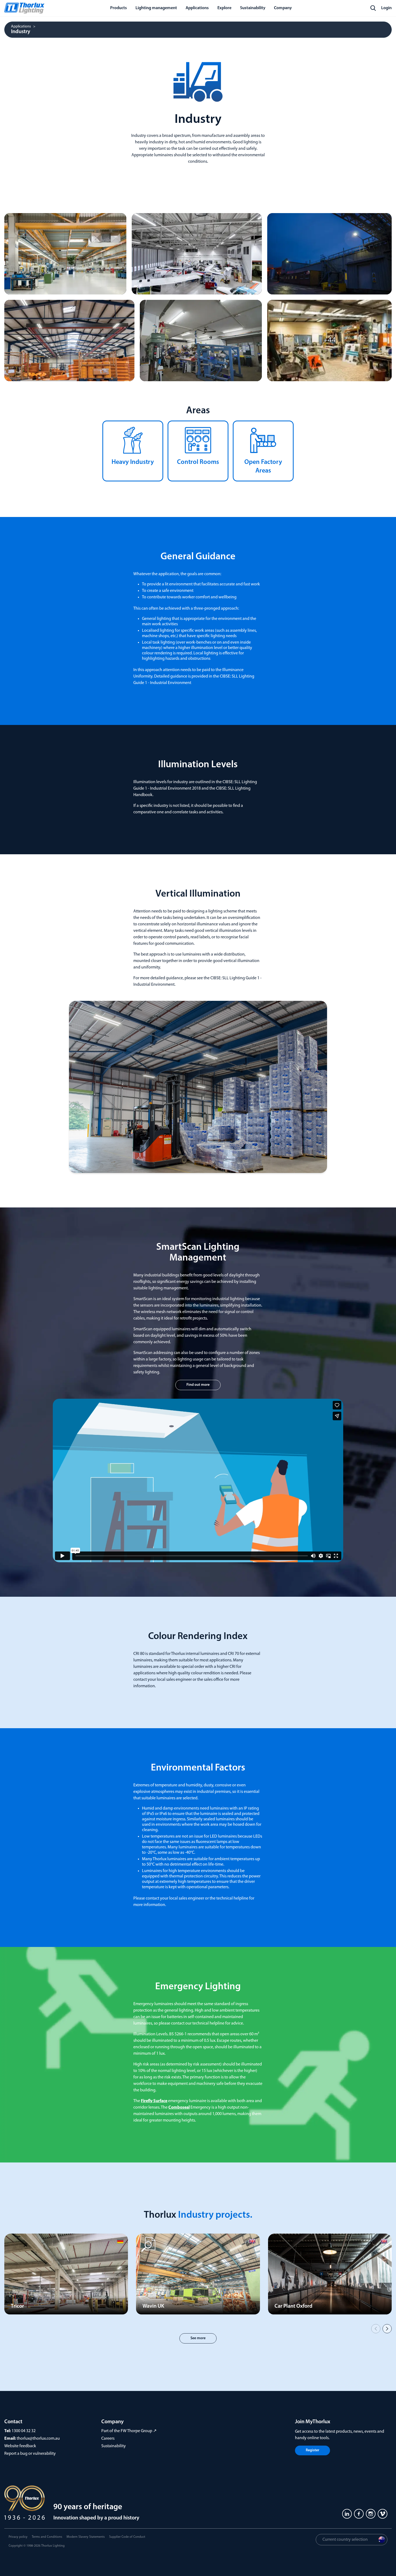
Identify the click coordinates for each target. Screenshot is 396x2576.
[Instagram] (371, 2514)
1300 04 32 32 (24, 2431)
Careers (108, 2439)
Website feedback (20, 2446)
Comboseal (179, 2108)
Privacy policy (18, 2537)
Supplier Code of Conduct (127, 2537)
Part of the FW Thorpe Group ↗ (129, 2431)
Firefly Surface (154, 2101)
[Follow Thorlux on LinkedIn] (347, 2514)
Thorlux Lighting (53, 2546)
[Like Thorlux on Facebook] (359, 2514)
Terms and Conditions (47, 2537)
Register (312, 2450)
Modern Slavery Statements (86, 2537)
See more (198, 2338)
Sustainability (114, 2446)
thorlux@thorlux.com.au (38, 2439)
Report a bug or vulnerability (30, 2454)
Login (386, 8)
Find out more (198, 1385)
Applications (21, 27)
